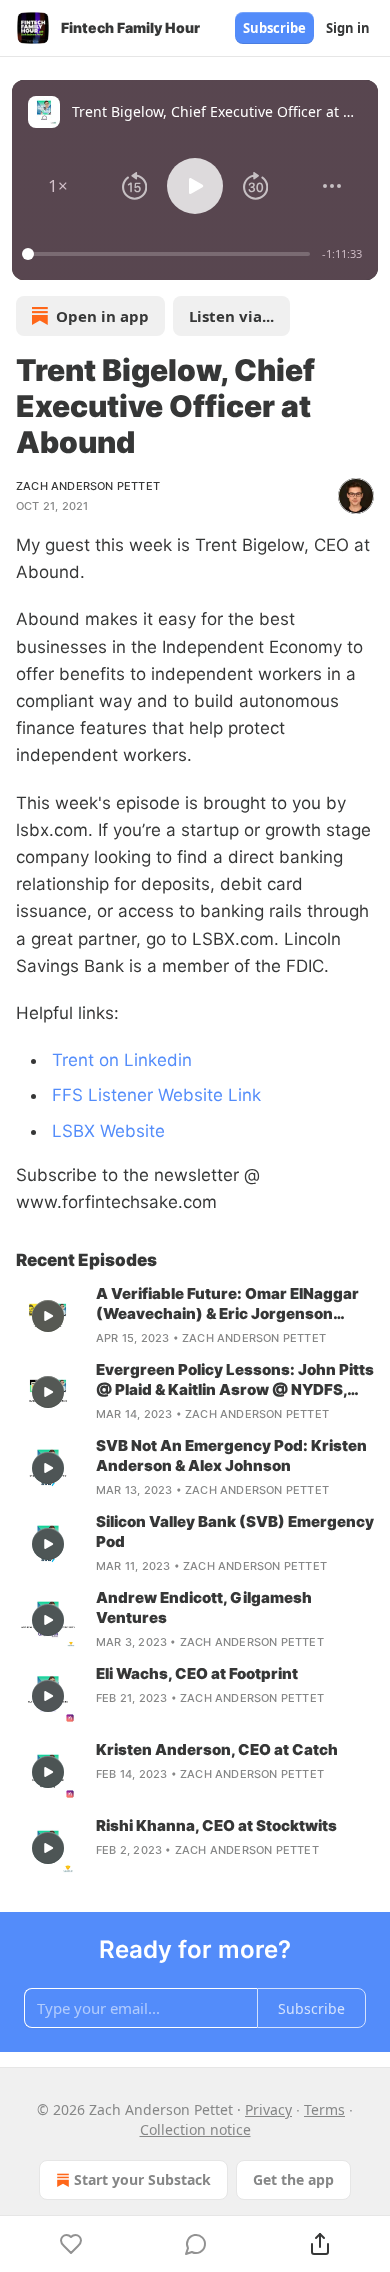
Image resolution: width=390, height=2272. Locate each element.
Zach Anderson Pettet (88, 486)
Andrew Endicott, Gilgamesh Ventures (204, 1607)
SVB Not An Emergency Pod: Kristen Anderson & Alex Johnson (231, 1455)
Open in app (102, 316)
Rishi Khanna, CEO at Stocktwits (216, 1825)
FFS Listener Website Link (156, 1095)
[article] (195, 1316)
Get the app (293, 2179)
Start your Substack (142, 2179)
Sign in (348, 28)
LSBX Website (108, 1131)
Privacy (268, 2109)
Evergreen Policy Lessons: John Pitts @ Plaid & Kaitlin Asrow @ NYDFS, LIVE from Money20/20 (235, 1380)
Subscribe (274, 28)
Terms (324, 2109)
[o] (48, 1316)
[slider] (169, 254)
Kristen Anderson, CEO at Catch (217, 1749)
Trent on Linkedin (122, 1060)
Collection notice (195, 2129)
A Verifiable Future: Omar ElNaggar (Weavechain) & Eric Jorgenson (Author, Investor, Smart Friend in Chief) (227, 1304)
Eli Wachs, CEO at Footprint (197, 1673)
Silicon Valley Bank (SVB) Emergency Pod (235, 1531)
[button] (58, 186)
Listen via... (231, 316)
